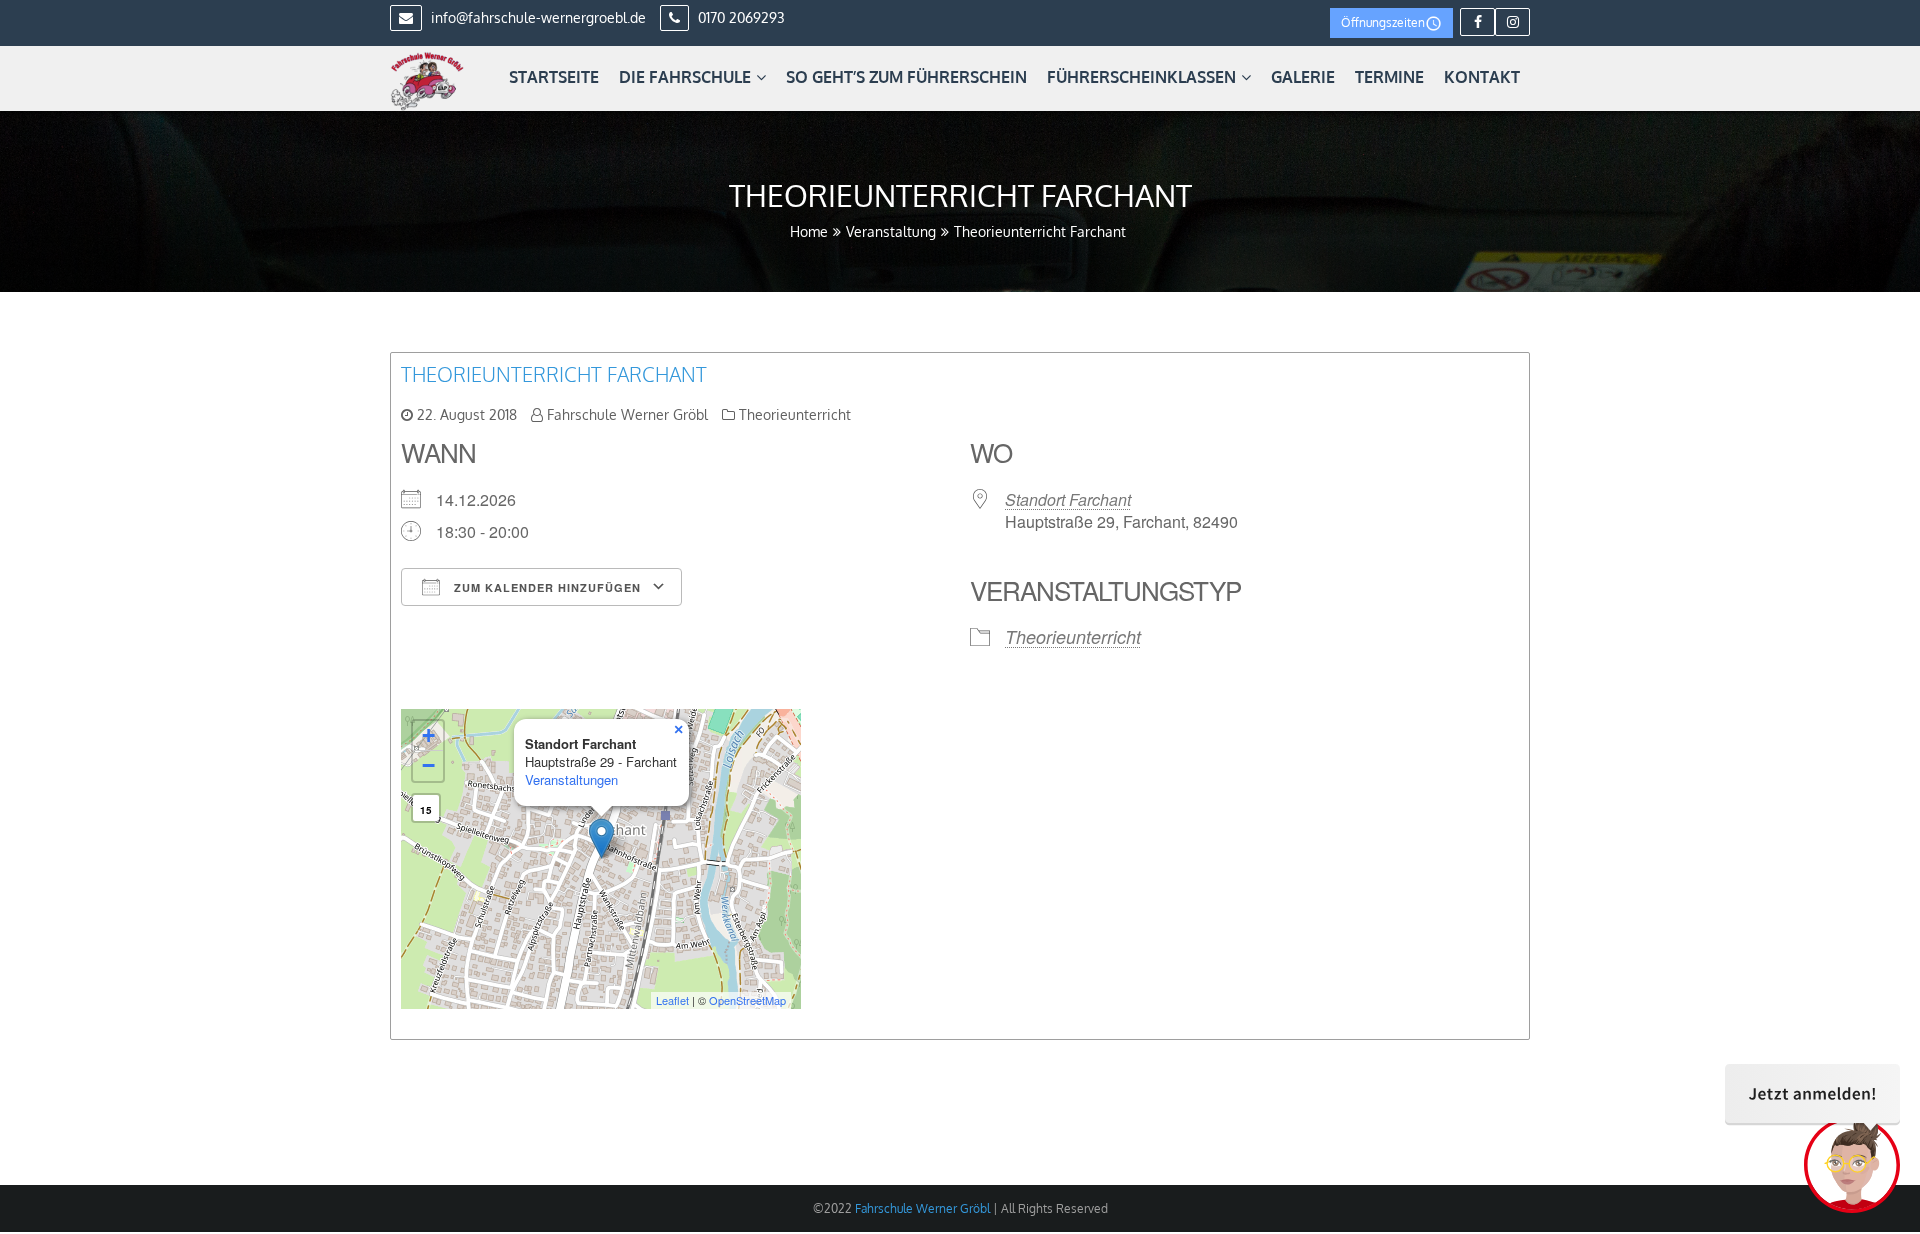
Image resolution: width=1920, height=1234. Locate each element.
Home (809, 231)
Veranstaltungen (571, 779)
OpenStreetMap (747, 1000)
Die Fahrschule (685, 77)
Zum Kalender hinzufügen (545, 587)
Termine (1389, 77)
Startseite (554, 77)
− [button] (428, 765)
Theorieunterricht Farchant (554, 374)
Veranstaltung (891, 231)
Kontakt (1482, 77)
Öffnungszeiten (1383, 22)
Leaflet (672, 1000)
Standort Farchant (1068, 499)
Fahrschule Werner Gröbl (627, 414)
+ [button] (428, 735)
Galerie (1303, 77)
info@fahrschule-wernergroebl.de (536, 17)
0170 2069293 (739, 17)
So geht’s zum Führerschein (906, 77)
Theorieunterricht (795, 414)
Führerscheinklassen (1141, 77)
